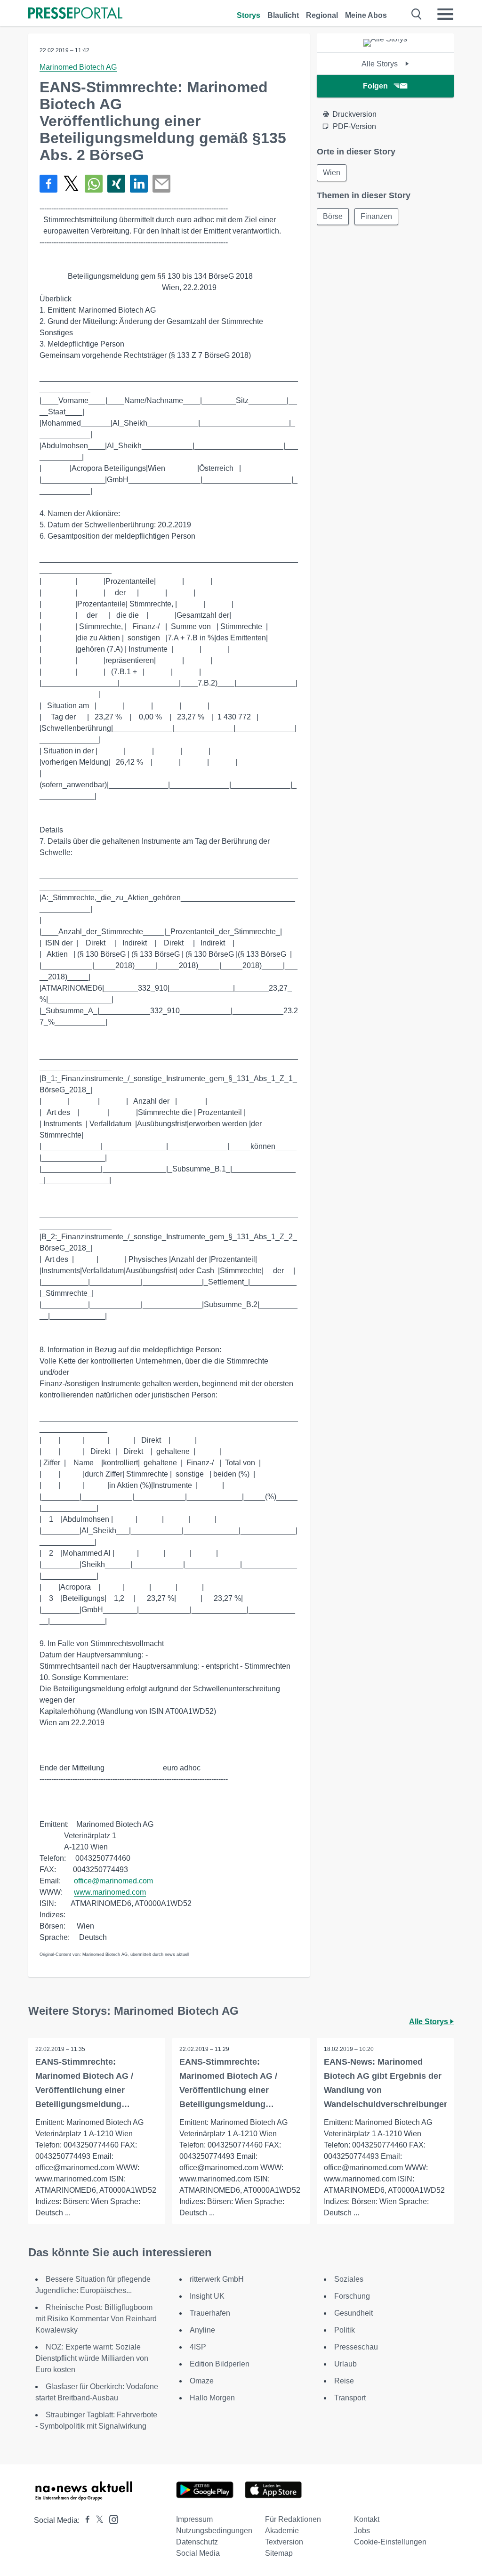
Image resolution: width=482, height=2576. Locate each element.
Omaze (202, 2381)
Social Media (198, 2553)
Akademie (282, 2531)
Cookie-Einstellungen (390, 2542)
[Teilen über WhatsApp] (94, 184)
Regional (322, 15)
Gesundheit (353, 2313)
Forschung (352, 2296)
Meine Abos (366, 15)
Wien (332, 173)
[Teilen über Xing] (116, 184)
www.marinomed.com (110, 1892)
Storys (249, 15)
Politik (345, 2330)
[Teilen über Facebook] (48, 184)
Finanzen (376, 216)
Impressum (194, 2519)
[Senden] (161, 184)
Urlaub (345, 2364)
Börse (333, 216)
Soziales (349, 2279)
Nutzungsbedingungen (214, 2531)
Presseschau (356, 2347)
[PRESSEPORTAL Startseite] (75, 14)
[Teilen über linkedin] (139, 184)
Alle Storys (381, 64)
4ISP (198, 2347)
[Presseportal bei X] (97, 2520)
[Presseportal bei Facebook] (85, 2520)
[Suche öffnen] (417, 14)
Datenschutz (197, 2542)
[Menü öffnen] (445, 14)
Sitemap (279, 2553)
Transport (350, 2398)
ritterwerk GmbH (217, 2279)
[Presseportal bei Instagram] (111, 2519)
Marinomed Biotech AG (78, 67)
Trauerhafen (210, 2313)
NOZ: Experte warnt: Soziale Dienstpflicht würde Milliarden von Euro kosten (92, 2358)
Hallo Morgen (212, 2398)
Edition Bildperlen (220, 2364)
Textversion (284, 2542)
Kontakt (367, 2519)
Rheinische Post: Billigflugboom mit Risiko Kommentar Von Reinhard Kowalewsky (96, 2319)
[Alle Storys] (385, 39)
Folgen (375, 86)
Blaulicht (283, 15)
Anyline (202, 2330)
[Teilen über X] (71, 184)
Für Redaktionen (293, 2519)
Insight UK (207, 2296)
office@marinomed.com (113, 1881)
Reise (344, 2381)
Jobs (362, 2531)
